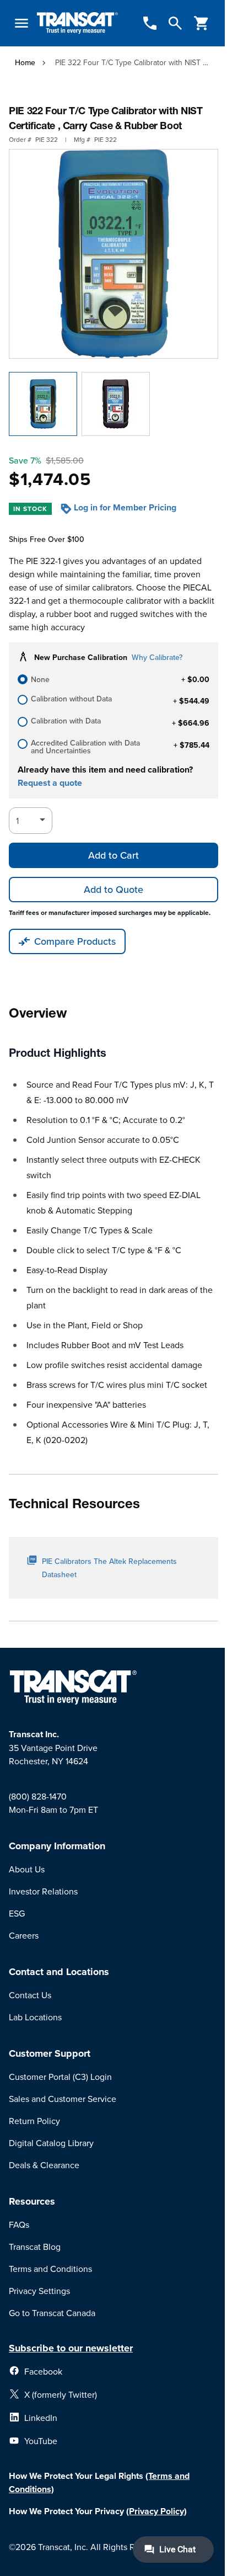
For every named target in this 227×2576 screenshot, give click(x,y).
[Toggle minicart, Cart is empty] (202, 23)
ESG (17, 1913)
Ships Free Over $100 (47, 539)
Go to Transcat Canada (52, 2313)
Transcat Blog (35, 2247)
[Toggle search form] (175, 23)
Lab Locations (35, 2017)
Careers (24, 1935)
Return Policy (34, 2121)
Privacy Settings (39, 2291)
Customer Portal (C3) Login (60, 2077)
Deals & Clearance (44, 2165)
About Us (27, 1869)
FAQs (19, 2224)
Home (25, 62)
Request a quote (50, 783)
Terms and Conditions (50, 2269)
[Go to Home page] (77, 23)
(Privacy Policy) (156, 2511)
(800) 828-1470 (38, 1796)
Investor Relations (43, 1891)
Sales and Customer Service (63, 2099)
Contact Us (30, 1995)
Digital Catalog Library (51, 2143)
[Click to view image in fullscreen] (113, 254)
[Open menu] (21, 23)
